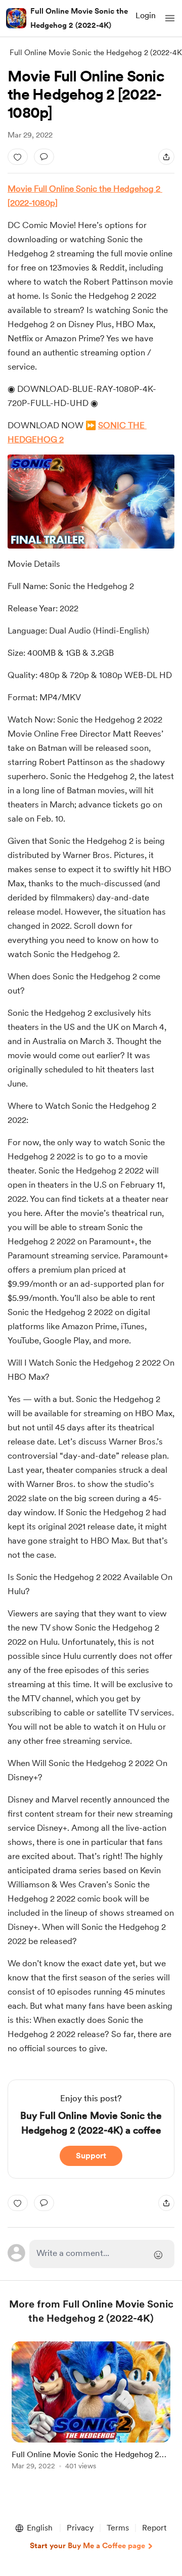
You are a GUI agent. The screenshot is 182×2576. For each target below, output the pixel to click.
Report (154, 2528)
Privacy (80, 2528)
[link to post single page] (91, 2407)
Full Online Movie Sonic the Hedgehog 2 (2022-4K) (79, 18)
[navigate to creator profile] (16, 18)
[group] (91, 2411)
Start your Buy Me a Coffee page (87, 2546)
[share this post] (166, 157)
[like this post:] (18, 157)
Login (146, 15)
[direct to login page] (102, 2254)
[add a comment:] (44, 157)
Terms (118, 2528)
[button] (170, 18)
